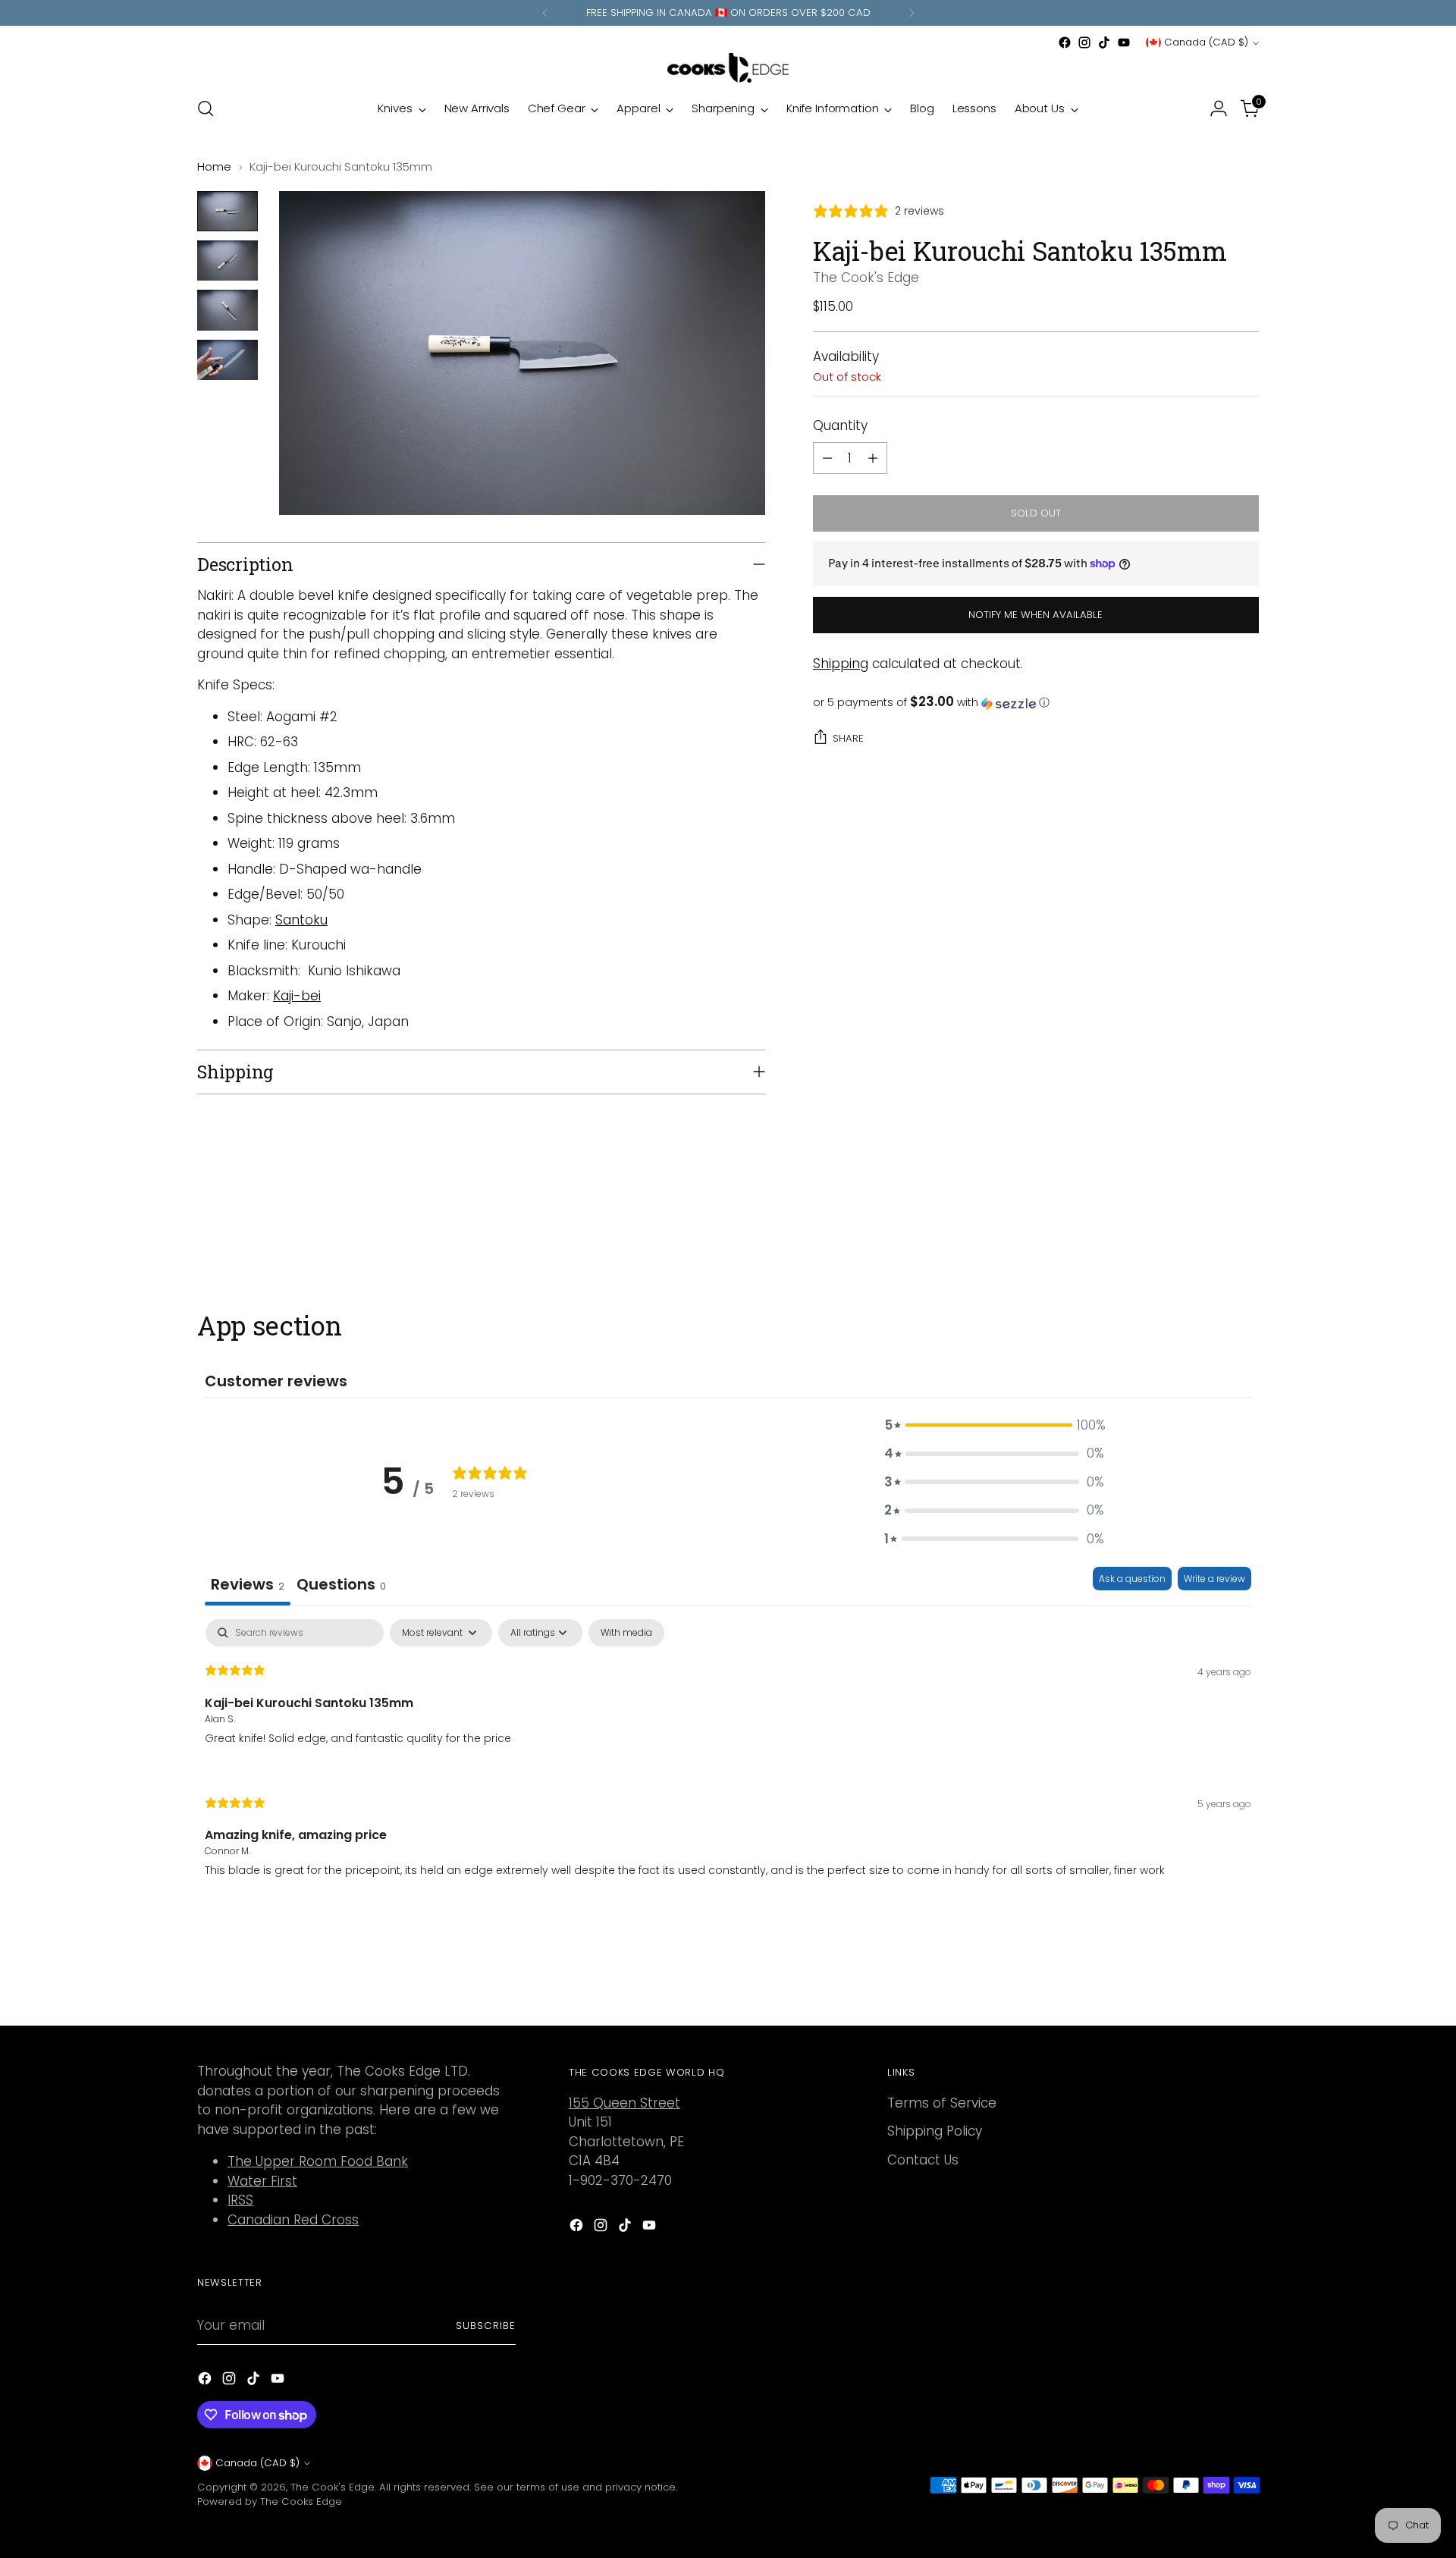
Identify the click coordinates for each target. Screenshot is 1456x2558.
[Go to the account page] (1219, 108)
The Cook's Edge (866, 278)
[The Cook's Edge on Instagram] (1084, 42)
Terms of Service (942, 2103)
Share (848, 738)
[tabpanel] (728, 1761)
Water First (262, 2181)
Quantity (840, 426)
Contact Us (923, 2160)
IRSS (240, 2200)
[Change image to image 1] (227, 211)
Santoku (301, 920)
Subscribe (486, 2326)
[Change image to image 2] (227, 261)
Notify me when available (1036, 615)
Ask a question (1132, 1579)
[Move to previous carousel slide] (1211, 1229)
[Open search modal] (206, 108)
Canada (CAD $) (1206, 42)
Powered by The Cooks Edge (270, 2502)
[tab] (341, 1586)
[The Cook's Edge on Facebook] (1065, 42)
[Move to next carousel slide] (1246, 1229)
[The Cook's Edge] (728, 68)
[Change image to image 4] (227, 360)
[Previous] (545, 13)
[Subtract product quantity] (827, 458)
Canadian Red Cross (293, 2220)
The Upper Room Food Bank (318, 2161)
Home (214, 166)
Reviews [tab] (248, 1584)
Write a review (1214, 1579)
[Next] (912, 13)
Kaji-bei (297, 996)
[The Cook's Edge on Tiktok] (1104, 42)
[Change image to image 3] (227, 310)
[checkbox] (626, 1633)
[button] (1036, 703)
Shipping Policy (935, 2131)
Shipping (841, 664)
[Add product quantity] (873, 458)
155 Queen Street (624, 2103)
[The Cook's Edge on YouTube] (1124, 42)
